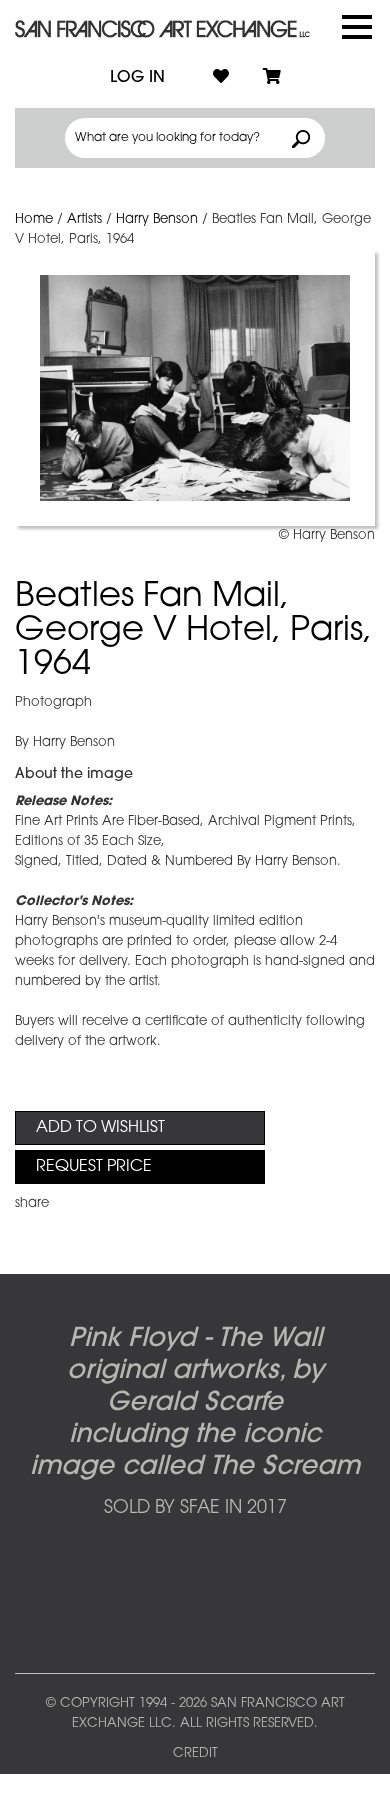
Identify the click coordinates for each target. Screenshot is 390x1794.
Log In (137, 78)
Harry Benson (157, 219)
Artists (84, 219)
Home (34, 219)
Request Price (94, 1167)
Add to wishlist (100, 1128)
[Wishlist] (221, 78)
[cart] (272, 78)
